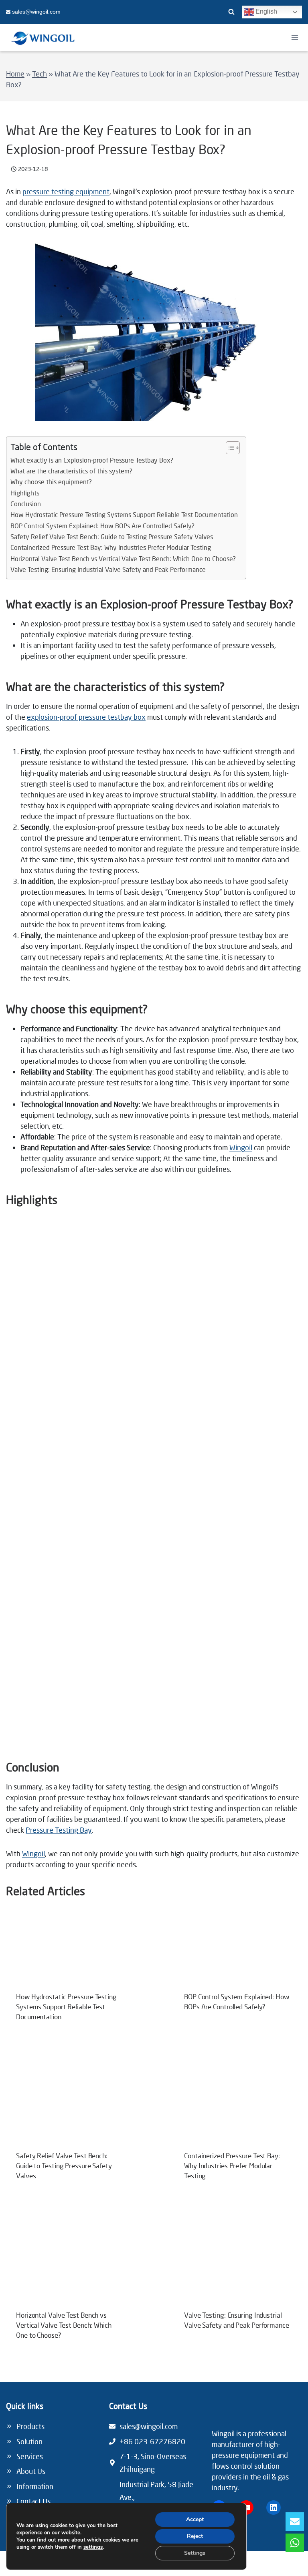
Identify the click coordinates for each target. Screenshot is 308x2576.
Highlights (25, 493)
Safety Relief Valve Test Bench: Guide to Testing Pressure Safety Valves (112, 537)
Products (30, 2426)
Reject (195, 2536)
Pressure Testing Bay (59, 1830)
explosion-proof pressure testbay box (86, 717)
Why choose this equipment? (51, 482)
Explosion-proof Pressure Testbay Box (194, 604)
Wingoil (241, 1147)
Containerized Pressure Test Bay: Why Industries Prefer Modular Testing (111, 547)
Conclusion (26, 504)
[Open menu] (295, 37)
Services (30, 2456)
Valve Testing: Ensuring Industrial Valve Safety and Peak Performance (108, 570)
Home (15, 74)
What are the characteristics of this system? (71, 471)
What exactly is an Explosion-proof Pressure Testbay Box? (92, 460)
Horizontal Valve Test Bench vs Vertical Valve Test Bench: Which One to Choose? (123, 559)
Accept (195, 2519)
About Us (31, 2471)
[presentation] (70, 1955)
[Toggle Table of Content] (229, 448)
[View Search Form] (231, 12)
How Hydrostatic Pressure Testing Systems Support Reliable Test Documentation (124, 515)
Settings (195, 2553)
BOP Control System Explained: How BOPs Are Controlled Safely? (102, 526)
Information (35, 2486)
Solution (29, 2441)
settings (93, 2547)
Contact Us (33, 2501)
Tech (40, 74)
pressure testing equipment (66, 191)
